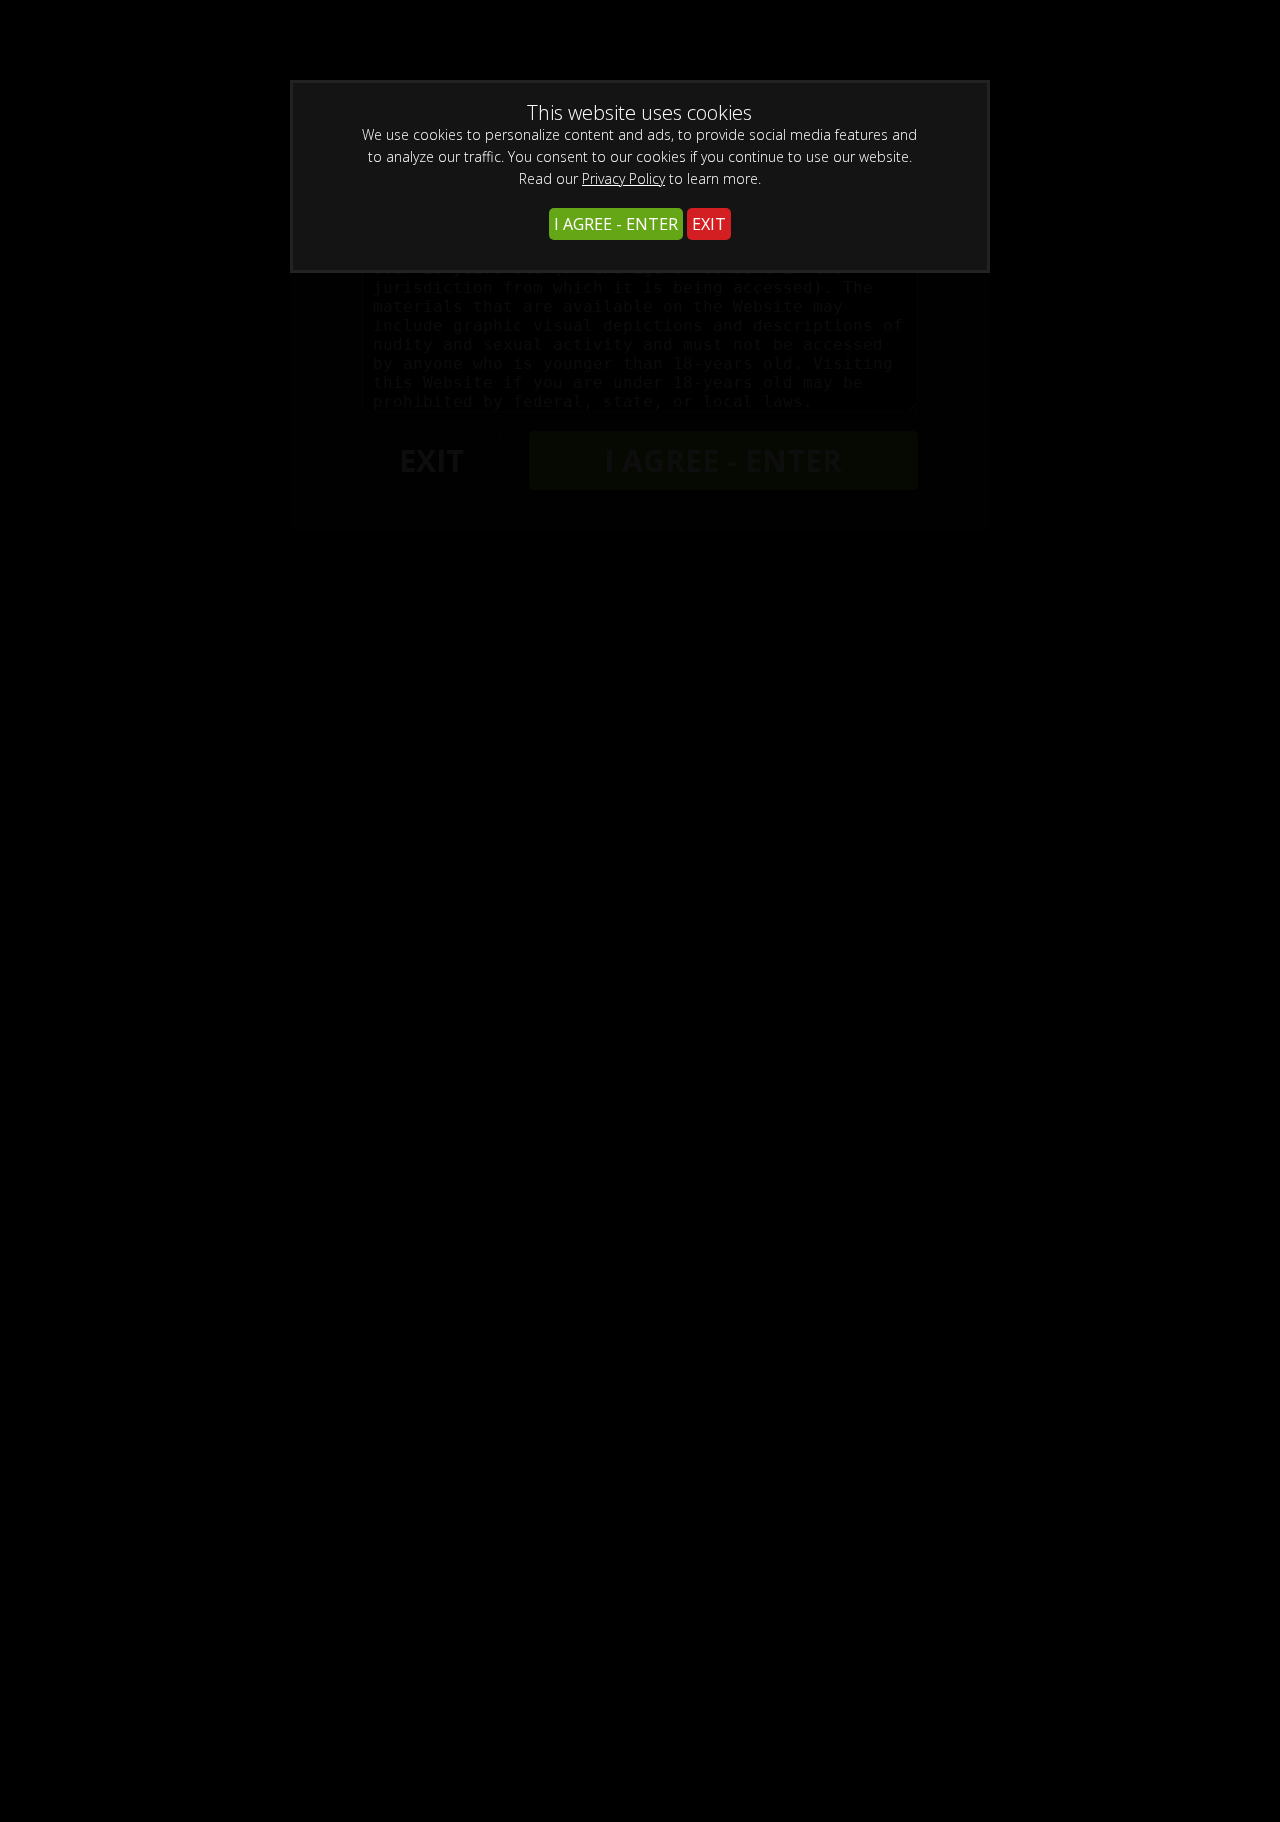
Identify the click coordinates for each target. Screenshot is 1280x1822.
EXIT (709, 224)
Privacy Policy (623, 178)
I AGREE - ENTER (616, 224)
